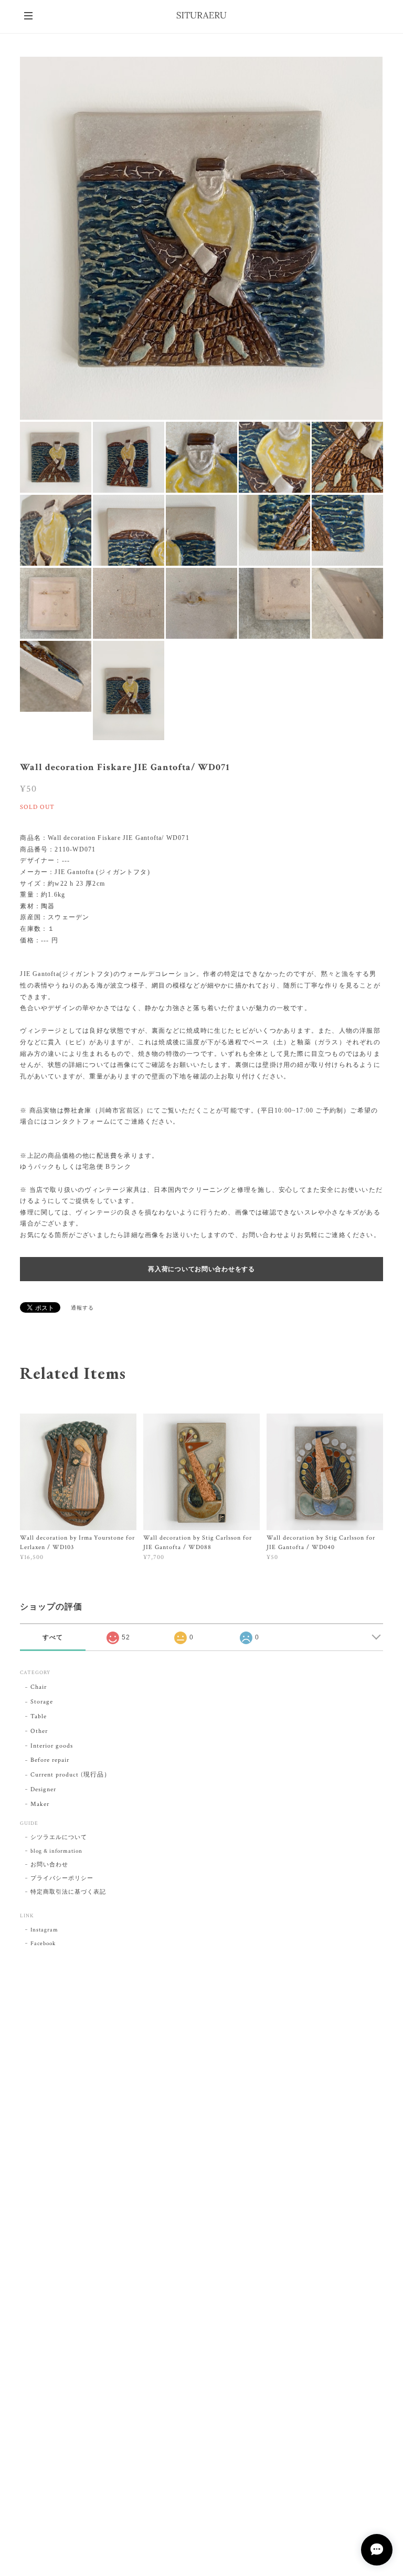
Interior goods (51, 1746)
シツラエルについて (59, 1837)
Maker (40, 1804)
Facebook (43, 1944)
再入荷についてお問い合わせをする (201, 1269)
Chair (39, 1687)
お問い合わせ (49, 1865)
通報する (82, 1308)
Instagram (44, 1930)
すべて (53, 1637)
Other (39, 1731)
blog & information (56, 1851)
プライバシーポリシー (62, 1878)
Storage (42, 1702)
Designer (43, 1789)
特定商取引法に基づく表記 (68, 1892)
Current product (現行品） (70, 1775)
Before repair (50, 1760)
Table (39, 1716)
